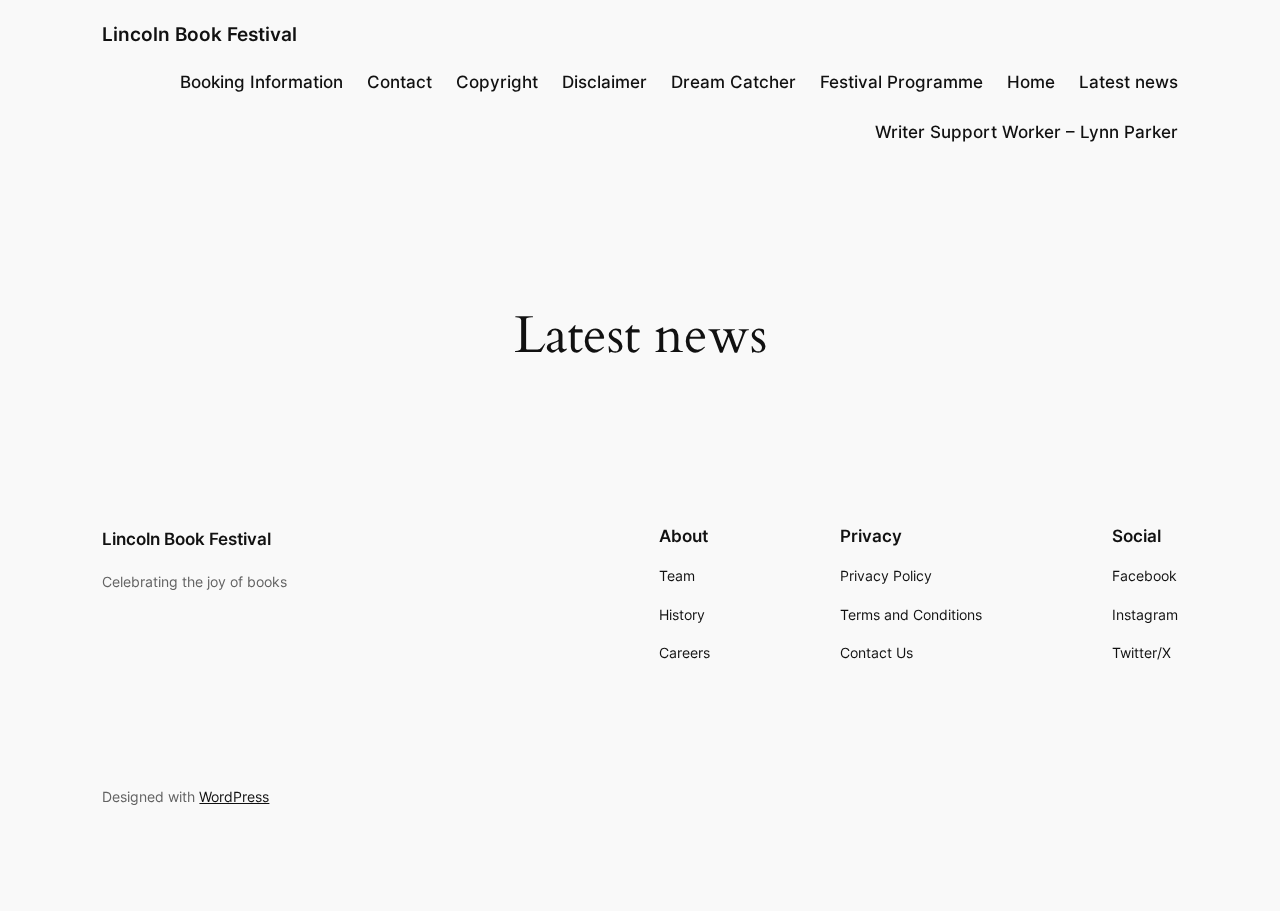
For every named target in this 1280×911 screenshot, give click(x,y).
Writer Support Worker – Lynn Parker (1026, 132)
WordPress (234, 796)
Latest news (1128, 82)
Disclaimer (604, 82)
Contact (399, 82)
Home (1031, 82)
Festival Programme (901, 82)
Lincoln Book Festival (199, 34)
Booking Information (261, 82)
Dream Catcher (733, 82)
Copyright (497, 82)
